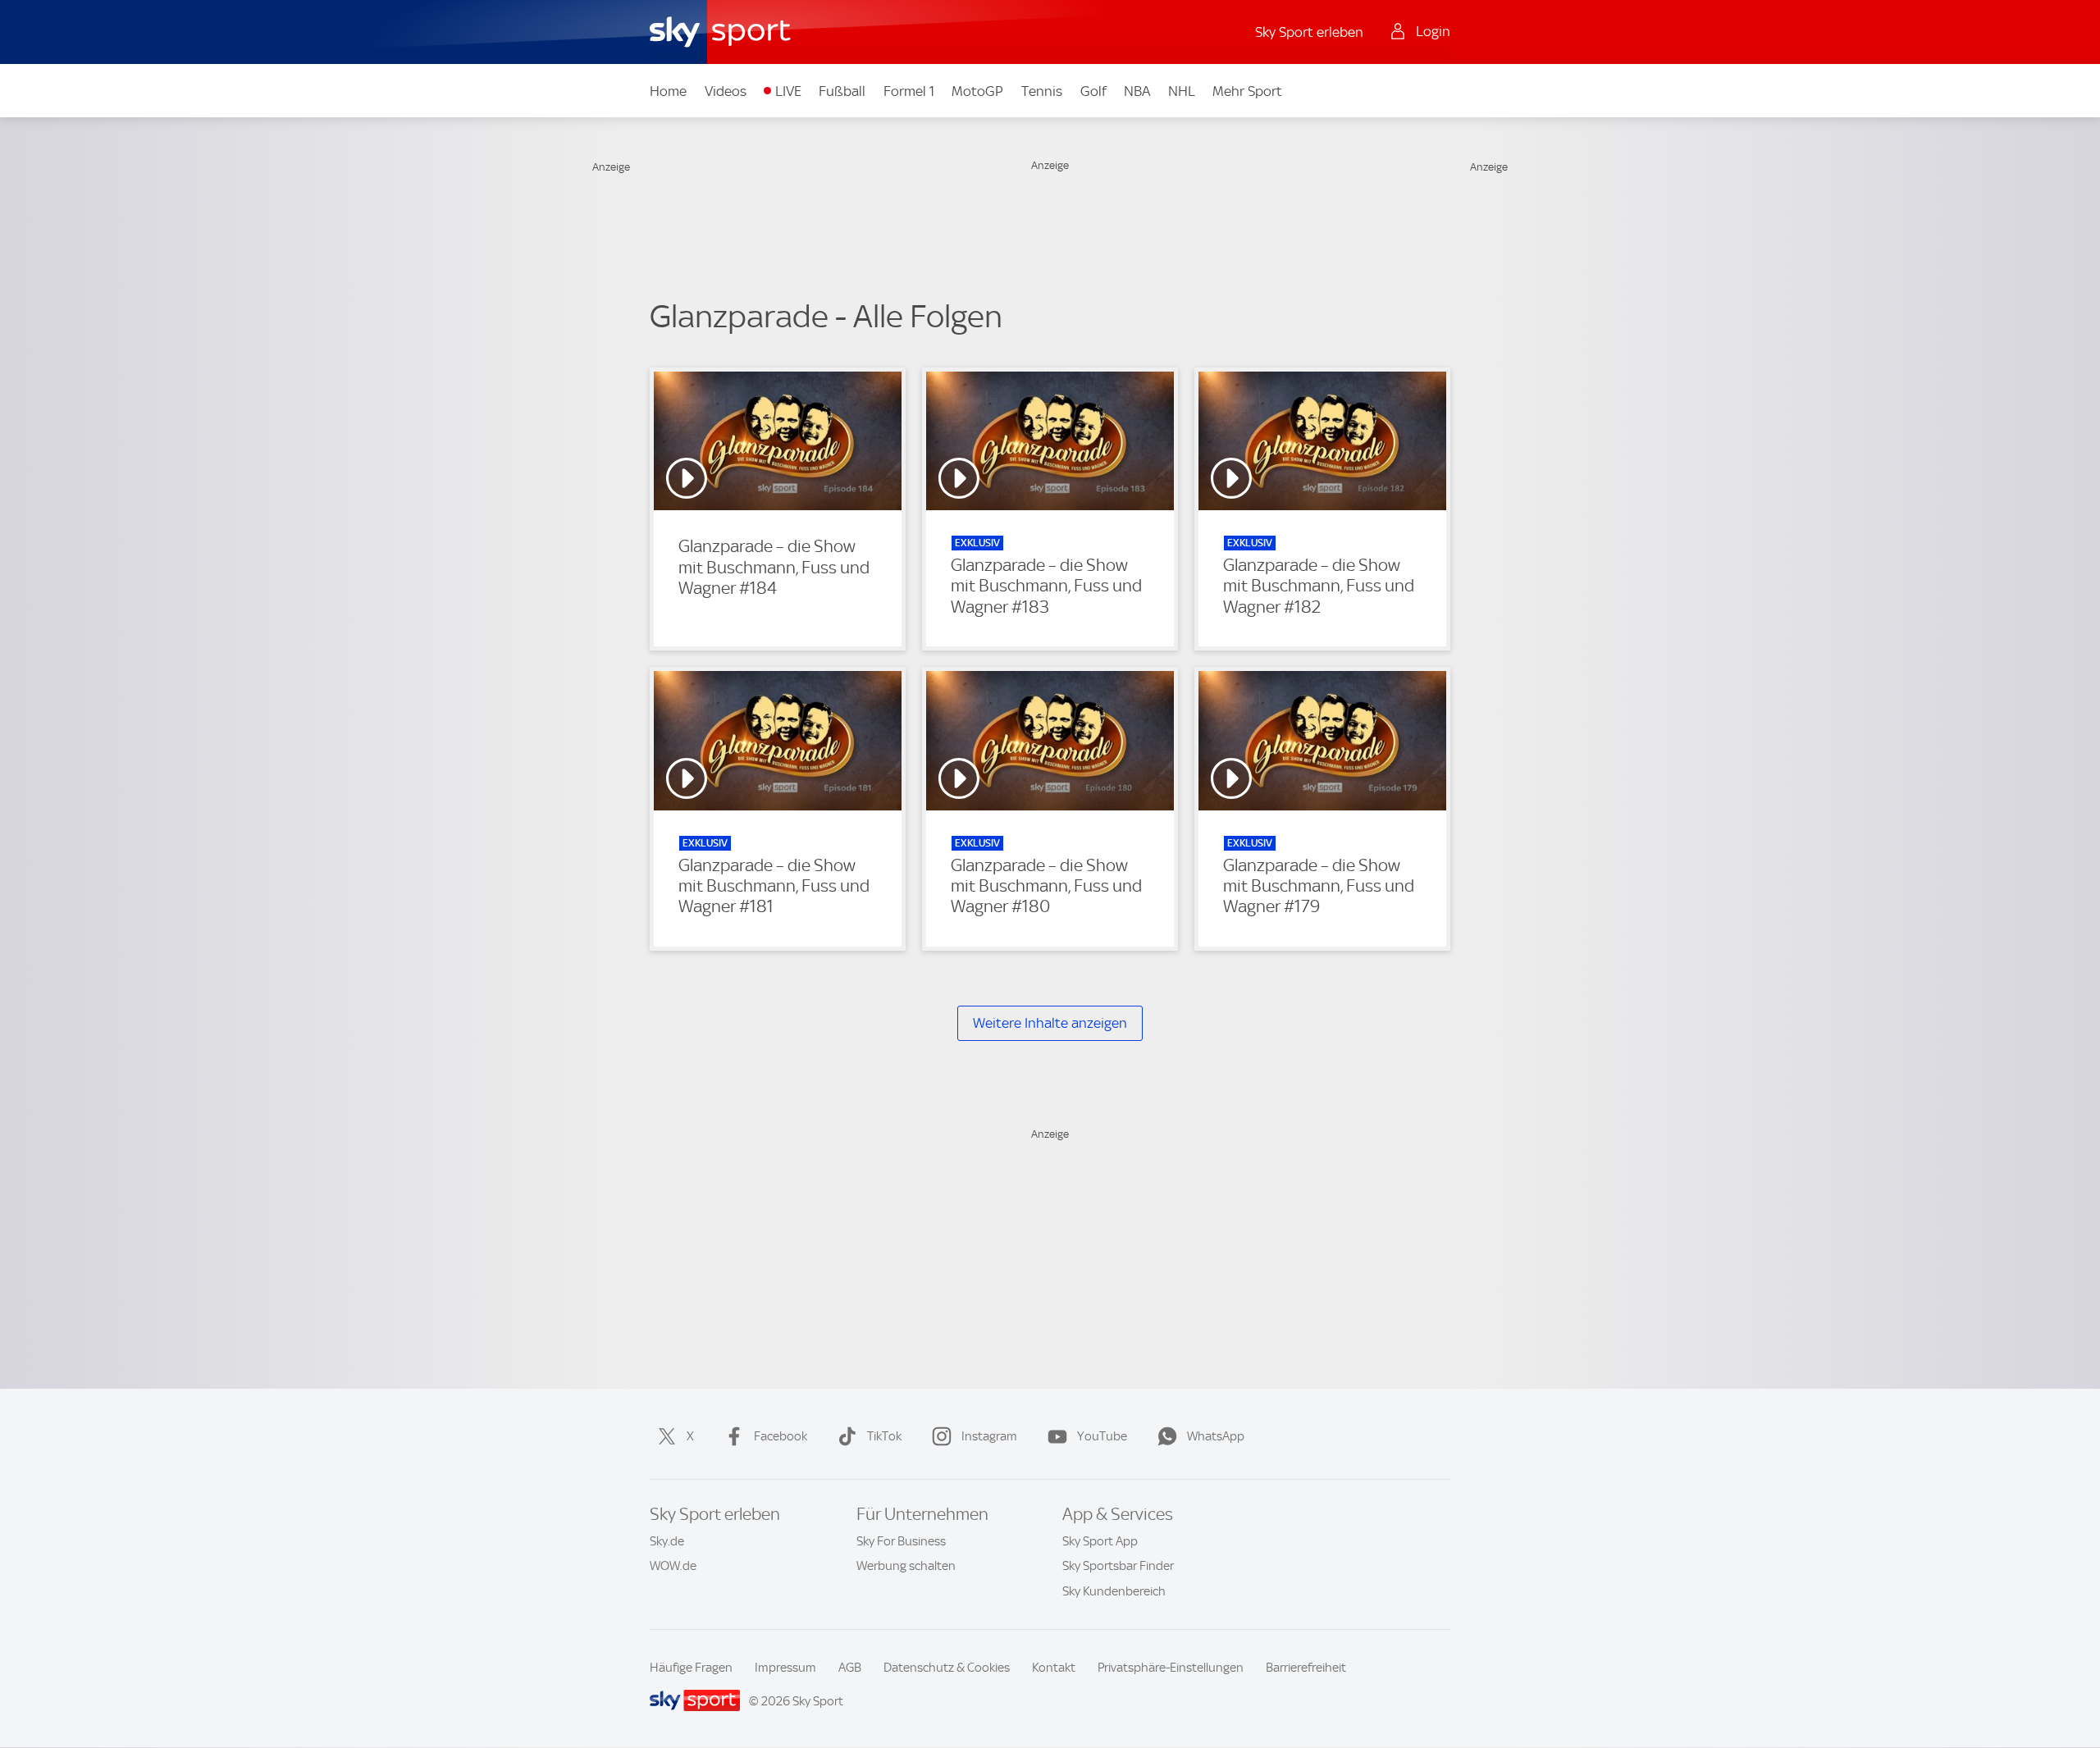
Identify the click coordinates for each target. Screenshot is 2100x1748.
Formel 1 (909, 91)
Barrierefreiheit (1306, 1668)
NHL (1182, 91)
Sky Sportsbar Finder (1118, 1566)
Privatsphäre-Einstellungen (1171, 1668)
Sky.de (667, 1541)
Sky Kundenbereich (1114, 1591)
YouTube (1102, 1436)
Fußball (842, 91)
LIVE (788, 91)
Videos (726, 91)
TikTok (884, 1436)
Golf (1093, 91)
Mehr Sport (1247, 91)
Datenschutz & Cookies (947, 1668)
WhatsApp (1216, 1436)
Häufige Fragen (691, 1668)
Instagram (989, 1436)
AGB (850, 1668)
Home (668, 91)
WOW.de (673, 1566)
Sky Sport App (1100, 1541)
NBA (1137, 91)
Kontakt (1054, 1668)
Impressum (785, 1668)
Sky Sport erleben (1309, 32)
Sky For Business (901, 1541)
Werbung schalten (906, 1566)
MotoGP (977, 91)
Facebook (781, 1436)
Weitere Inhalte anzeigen (1050, 1023)
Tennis (1042, 91)
